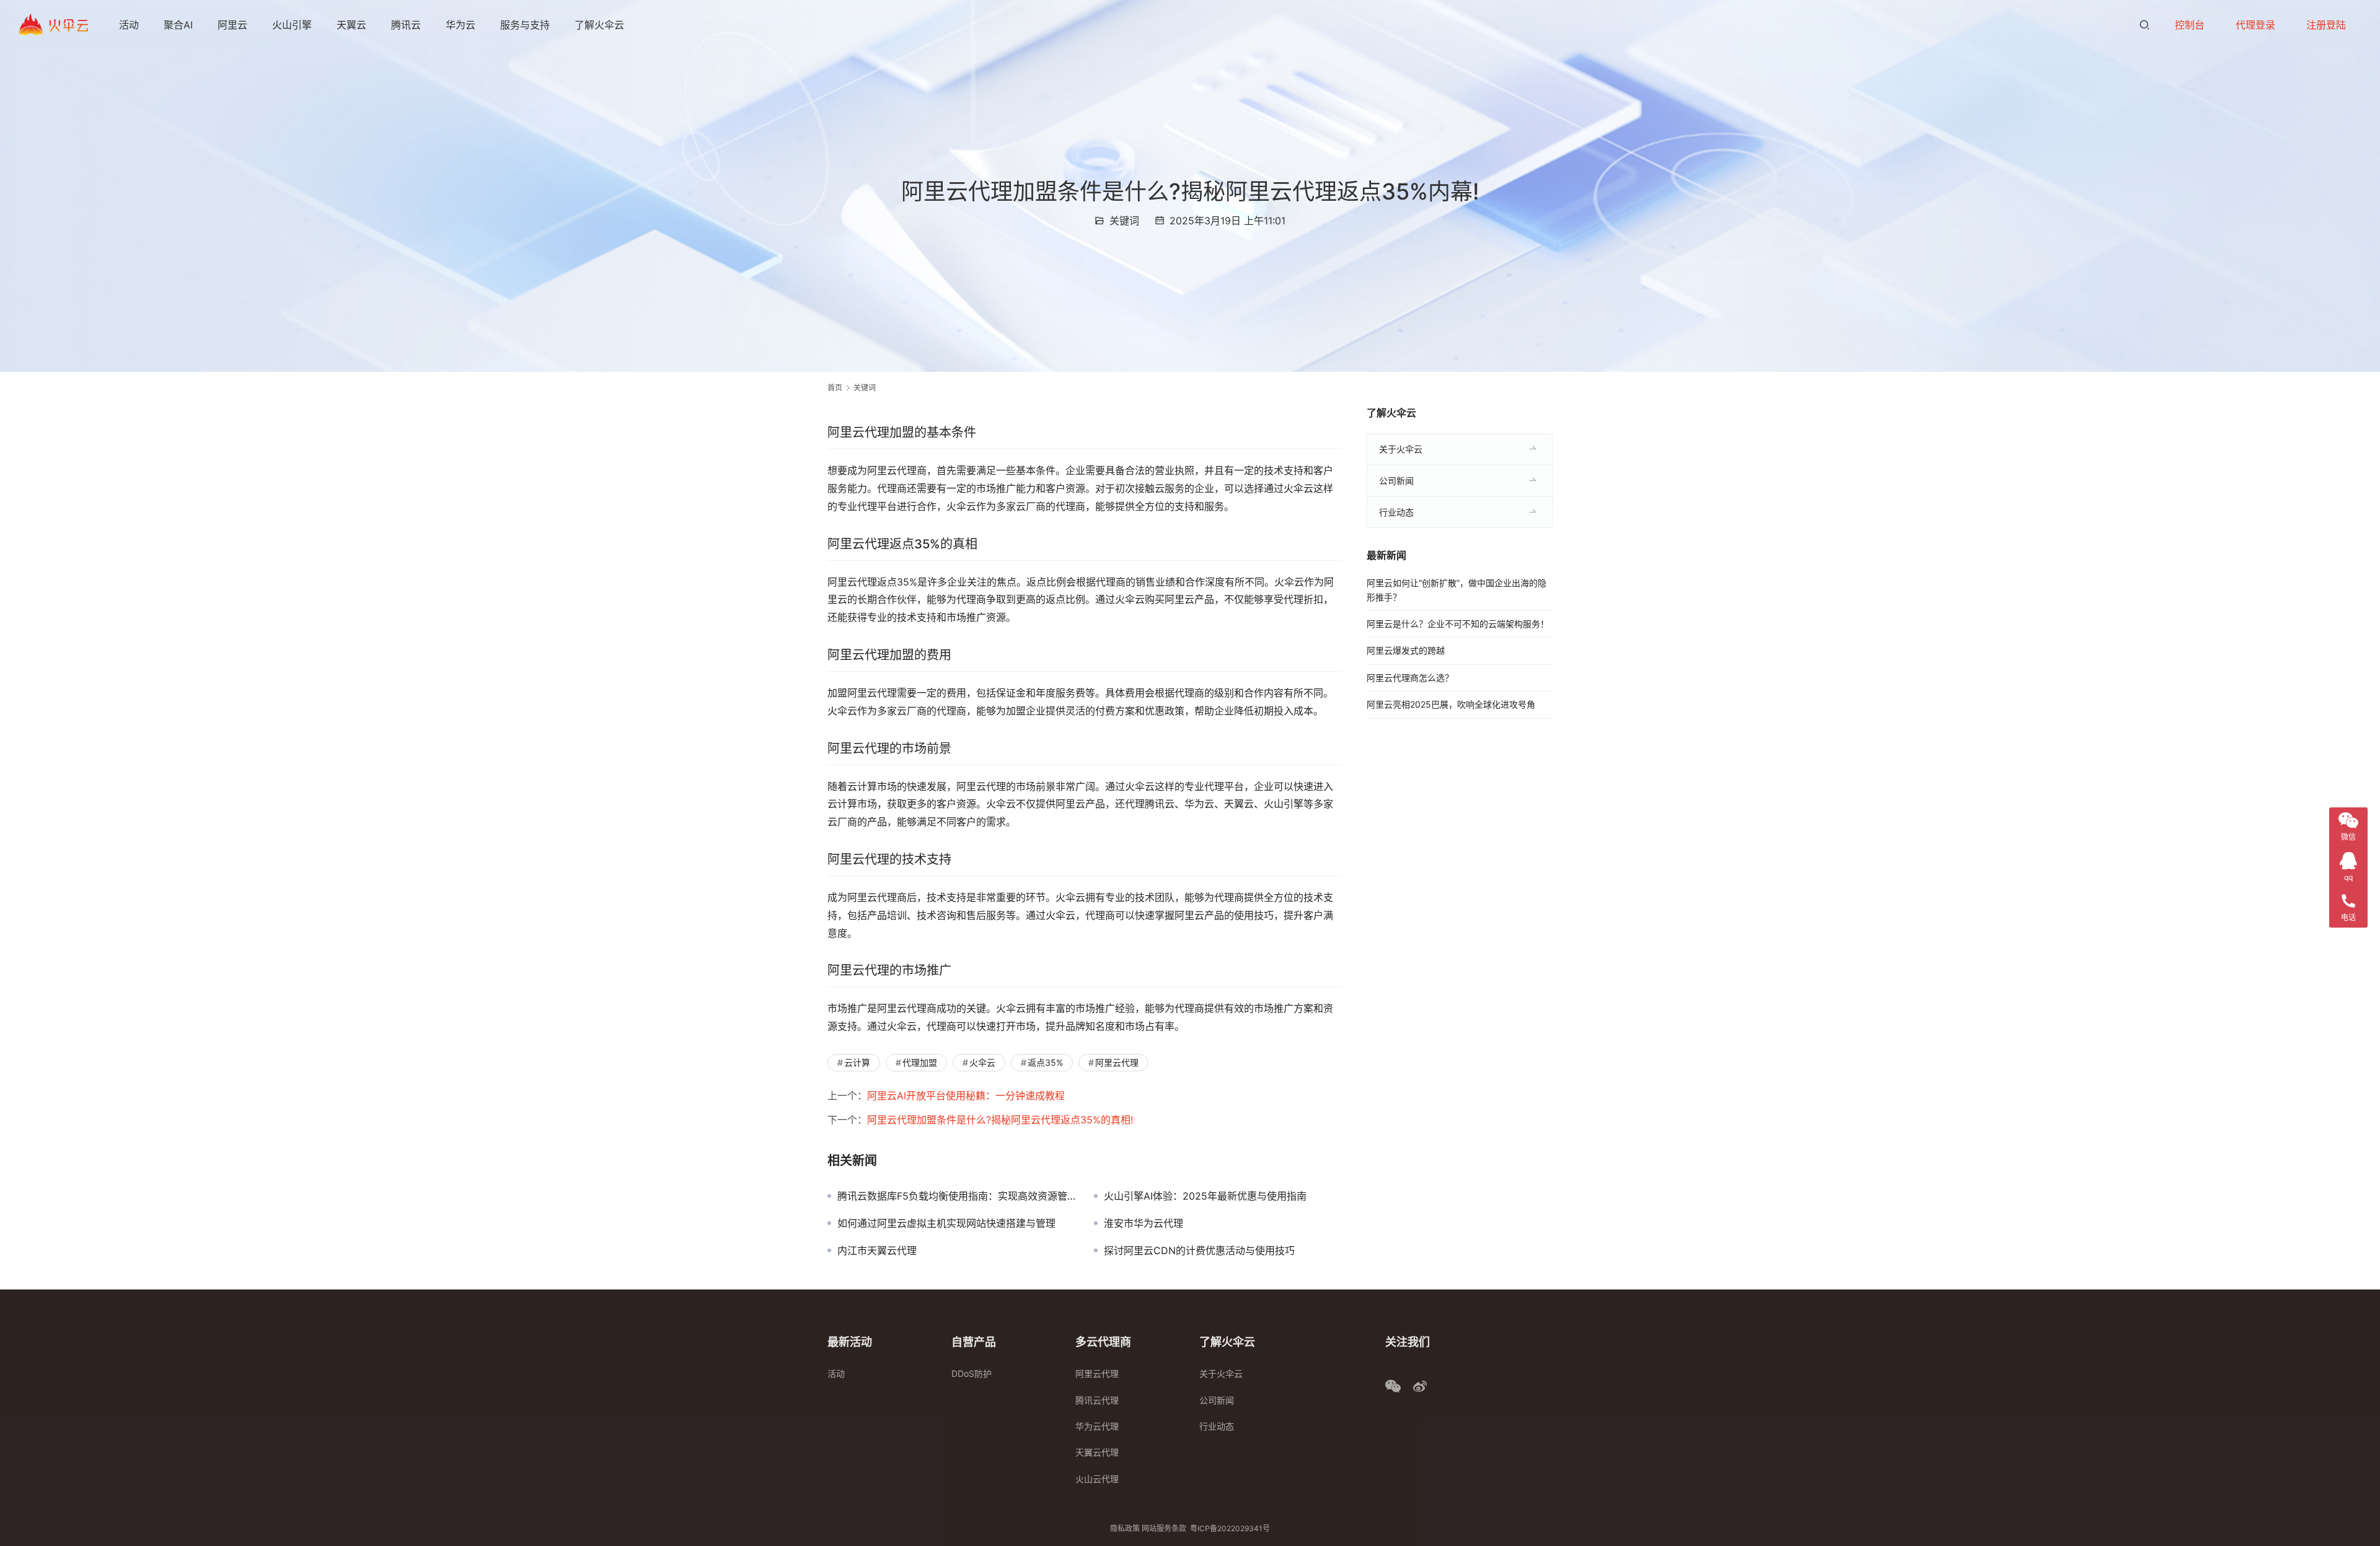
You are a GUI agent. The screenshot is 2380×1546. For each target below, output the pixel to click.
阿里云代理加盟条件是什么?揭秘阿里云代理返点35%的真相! (1000, 1120)
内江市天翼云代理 (877, 1250)
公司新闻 (1396, 481)
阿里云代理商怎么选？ (1410, 678)
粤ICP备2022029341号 (1230, 1528)
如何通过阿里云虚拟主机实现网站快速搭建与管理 (946, 1223)
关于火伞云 (1401, 449)
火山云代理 (1097, 1479)
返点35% (1045, 1062)
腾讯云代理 (1097, 1400)
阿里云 (232, 25)
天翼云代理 (1097, 1452)
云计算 (857, 1062)
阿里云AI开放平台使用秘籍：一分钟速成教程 (966, 1096)
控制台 (2190, 25)
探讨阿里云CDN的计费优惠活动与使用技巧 (1199, 1250)
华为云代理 (1097, 1426)
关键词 (1124, 221)
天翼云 (351, 25)
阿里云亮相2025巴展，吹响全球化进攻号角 (1451, 704)
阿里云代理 (1117, 1062)
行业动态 (1396, 512)
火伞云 (982, 1062)
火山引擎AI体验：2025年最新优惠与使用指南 (1205, 1196)
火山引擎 (292, 25)
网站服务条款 (1164, 1528)
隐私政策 (1125, 1528)
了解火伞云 (599, 25)
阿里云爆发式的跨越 (1406, 650)
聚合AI (178, 25)
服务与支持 (525, 25)
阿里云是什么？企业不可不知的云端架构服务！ (1458, 624)
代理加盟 (920, 1062)
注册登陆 (2326, 25)
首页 (835, 388)
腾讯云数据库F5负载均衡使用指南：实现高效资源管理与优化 (956, 1196)
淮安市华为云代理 (1144, 1223)
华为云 (461, 25)
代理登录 (2255, 25)
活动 (129, 25)
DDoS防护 (972, 1373)
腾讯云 (406, 25)
